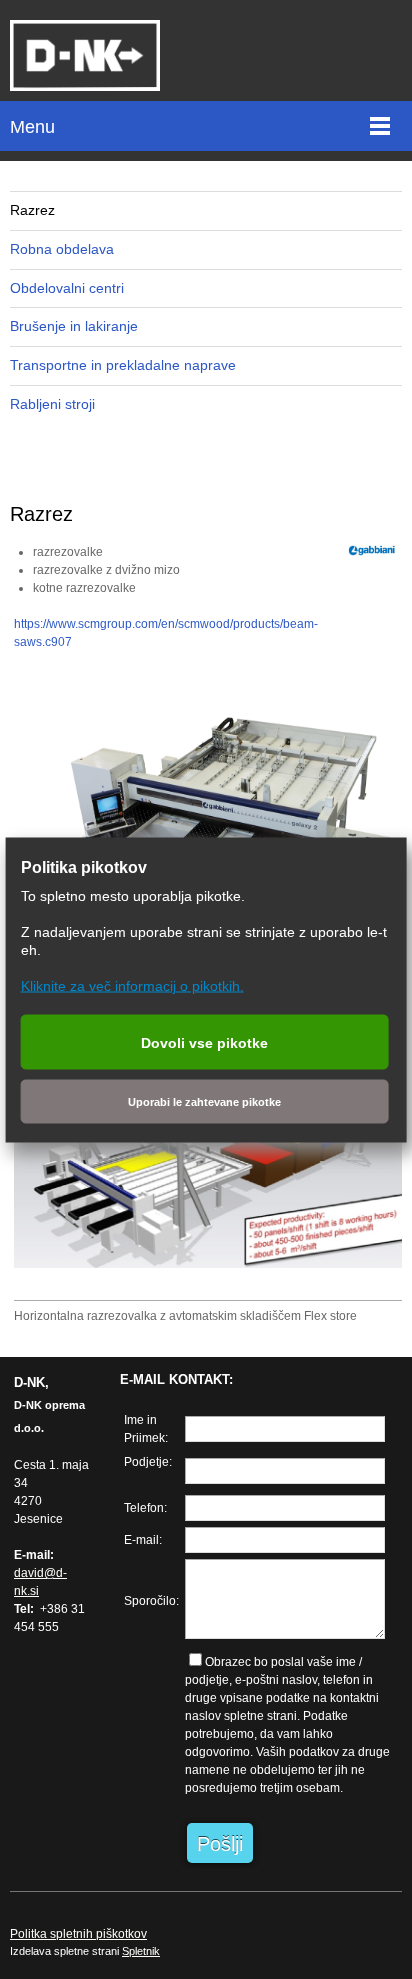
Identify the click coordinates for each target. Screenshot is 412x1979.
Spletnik (141, 1951)
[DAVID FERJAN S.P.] (85, 55)
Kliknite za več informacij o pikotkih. (132, 985)
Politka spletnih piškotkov (78, 1934)
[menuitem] (206, 210)
